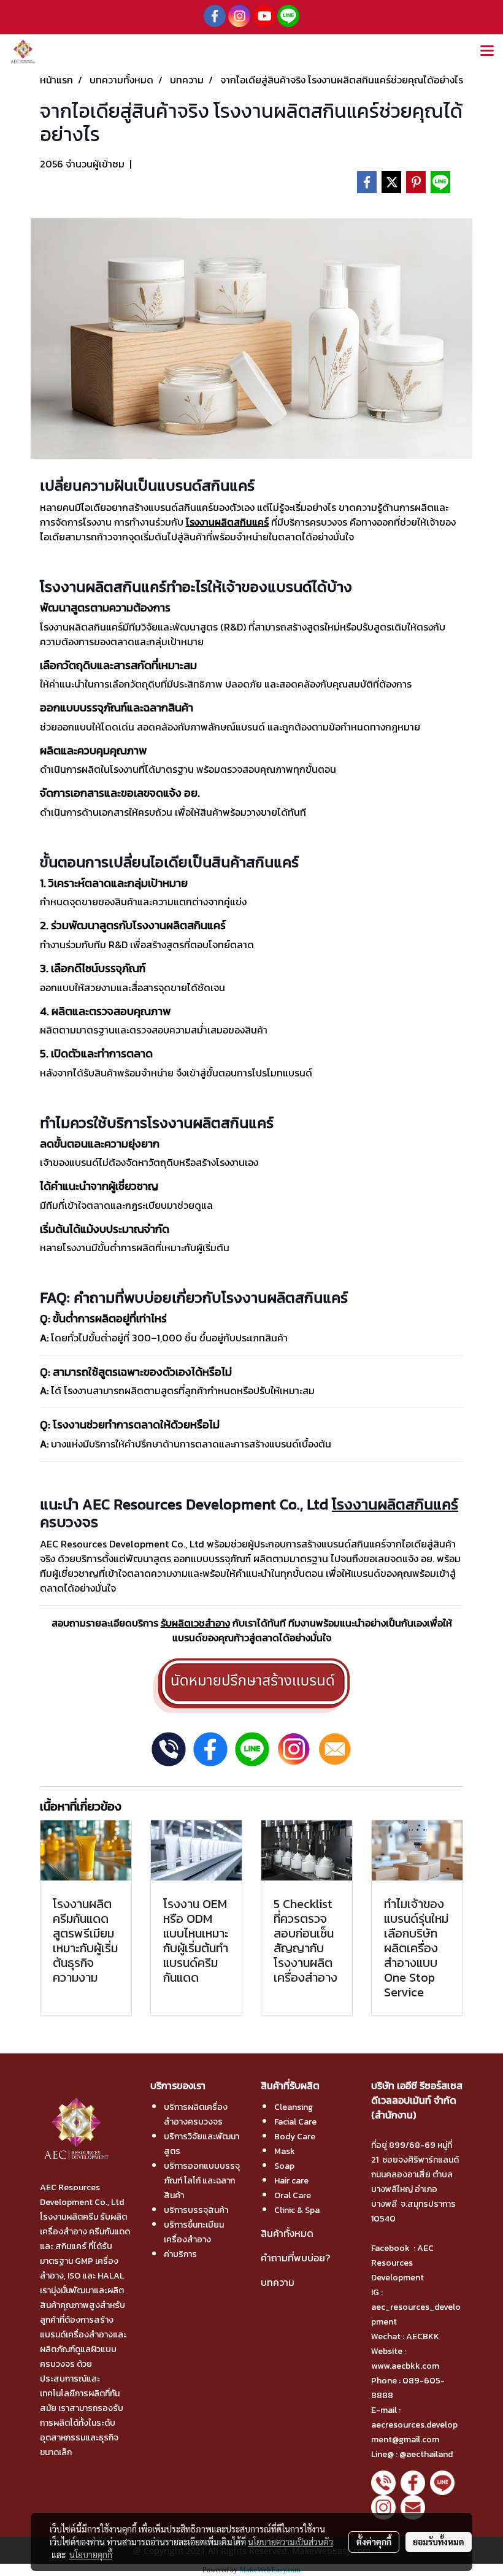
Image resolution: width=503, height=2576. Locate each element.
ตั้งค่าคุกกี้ (374, 2542)
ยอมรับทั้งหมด (439, 2542)
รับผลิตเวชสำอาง (195, 1623)
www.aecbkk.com (406, 2366)
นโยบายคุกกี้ (91, 2555)
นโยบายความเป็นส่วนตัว (290, 2542)
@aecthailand (426, 2454)
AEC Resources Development (402, 2263)
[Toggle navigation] (487, 52)
